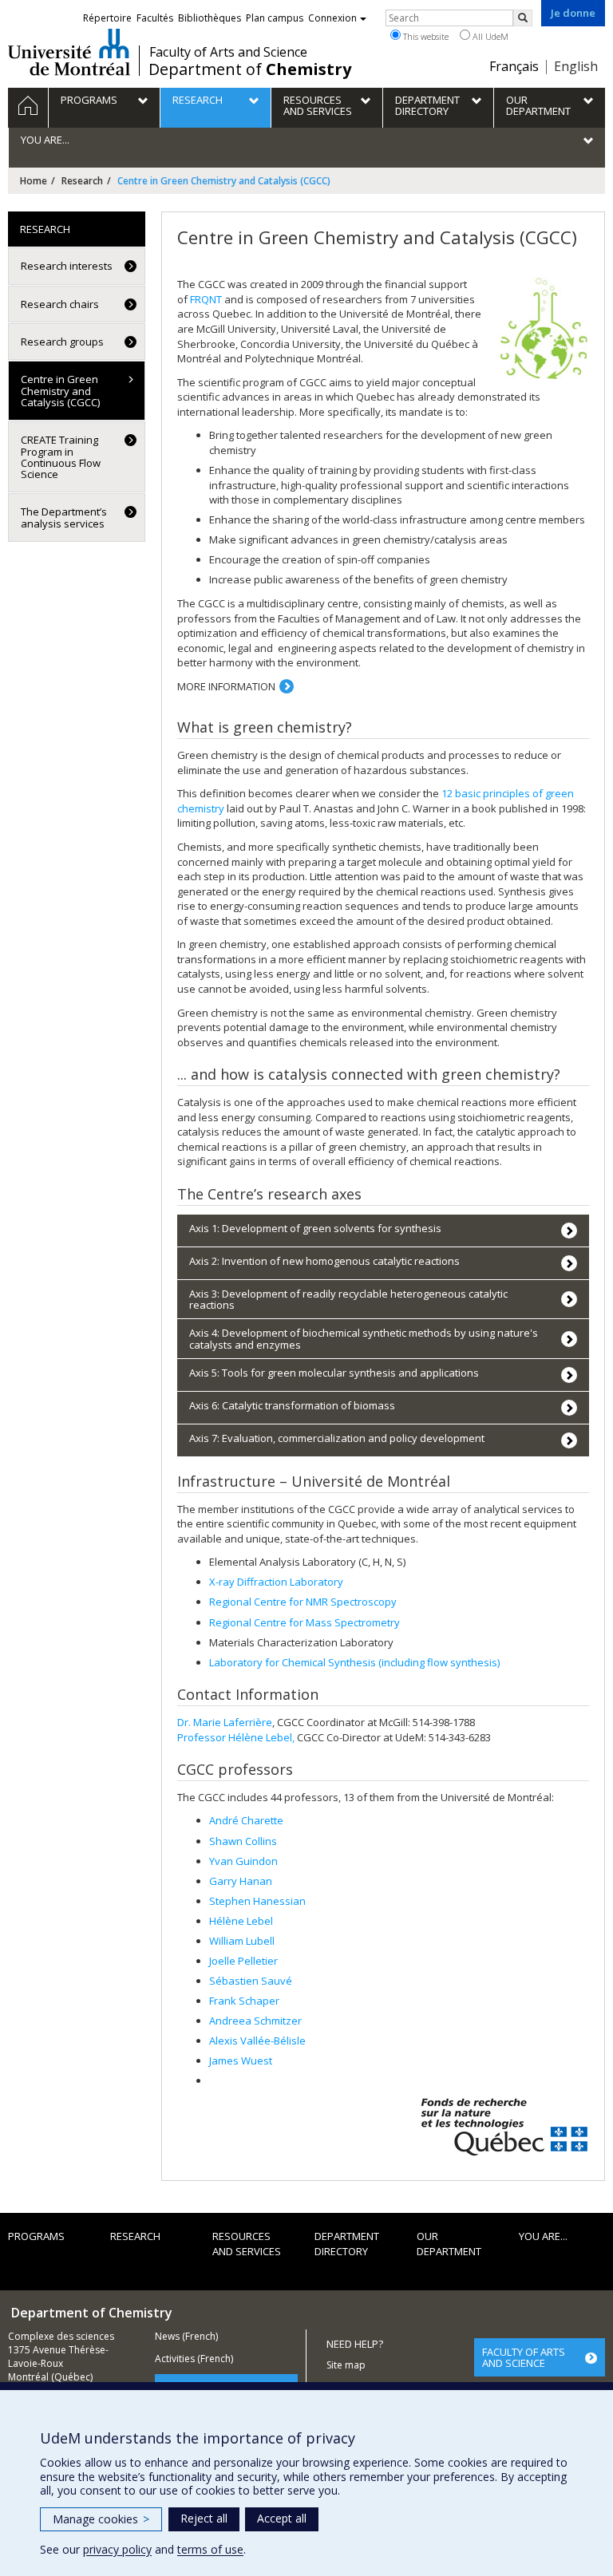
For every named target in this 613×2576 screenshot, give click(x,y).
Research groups (62, 342)
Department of (250, 69)
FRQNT (206, 299)
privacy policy (117, 2549)
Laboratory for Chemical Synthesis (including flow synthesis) (354, 1662)
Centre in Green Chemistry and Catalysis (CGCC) (60, 391)
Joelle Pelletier (243, 1961)
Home (34, 181)
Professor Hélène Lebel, (236, 1737)
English (576, 66)
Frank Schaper (244, 2001)
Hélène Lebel (241, 1921)
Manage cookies (101, 2519)
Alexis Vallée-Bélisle (257, 2041)
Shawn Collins (243, 1841)
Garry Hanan (241, 1881)
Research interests (67, 266)
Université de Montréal (69, 52)
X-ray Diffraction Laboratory (276, 1582)
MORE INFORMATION (226, 686)
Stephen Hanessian (257, 1901)
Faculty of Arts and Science (228, 52)
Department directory (347, 2244)
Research (82, 181)
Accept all (282, 2518)
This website (425, 36)
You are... (543, 2236)
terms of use (210, 2549)
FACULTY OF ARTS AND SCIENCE (524, 2357)
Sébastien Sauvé (251, 1981)
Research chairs (60, 304)
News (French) (186, 2336)
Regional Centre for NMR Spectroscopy (303, 1602)
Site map (346, 2365)
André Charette (246, 1820)
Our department (449, 2244)
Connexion (332, 18)
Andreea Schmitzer (255, 2021)
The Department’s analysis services (64, 517)
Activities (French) (194, 2359)
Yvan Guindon (243, 1861)
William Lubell (242, 1941)
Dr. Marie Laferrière (225, 1722)
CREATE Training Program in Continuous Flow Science (61, 457)
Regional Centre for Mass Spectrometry (305, 1622)
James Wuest (241, 2060)
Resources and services (247, 2244)
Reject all (204, 2518)
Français (514, 66)
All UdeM (489, 36)
